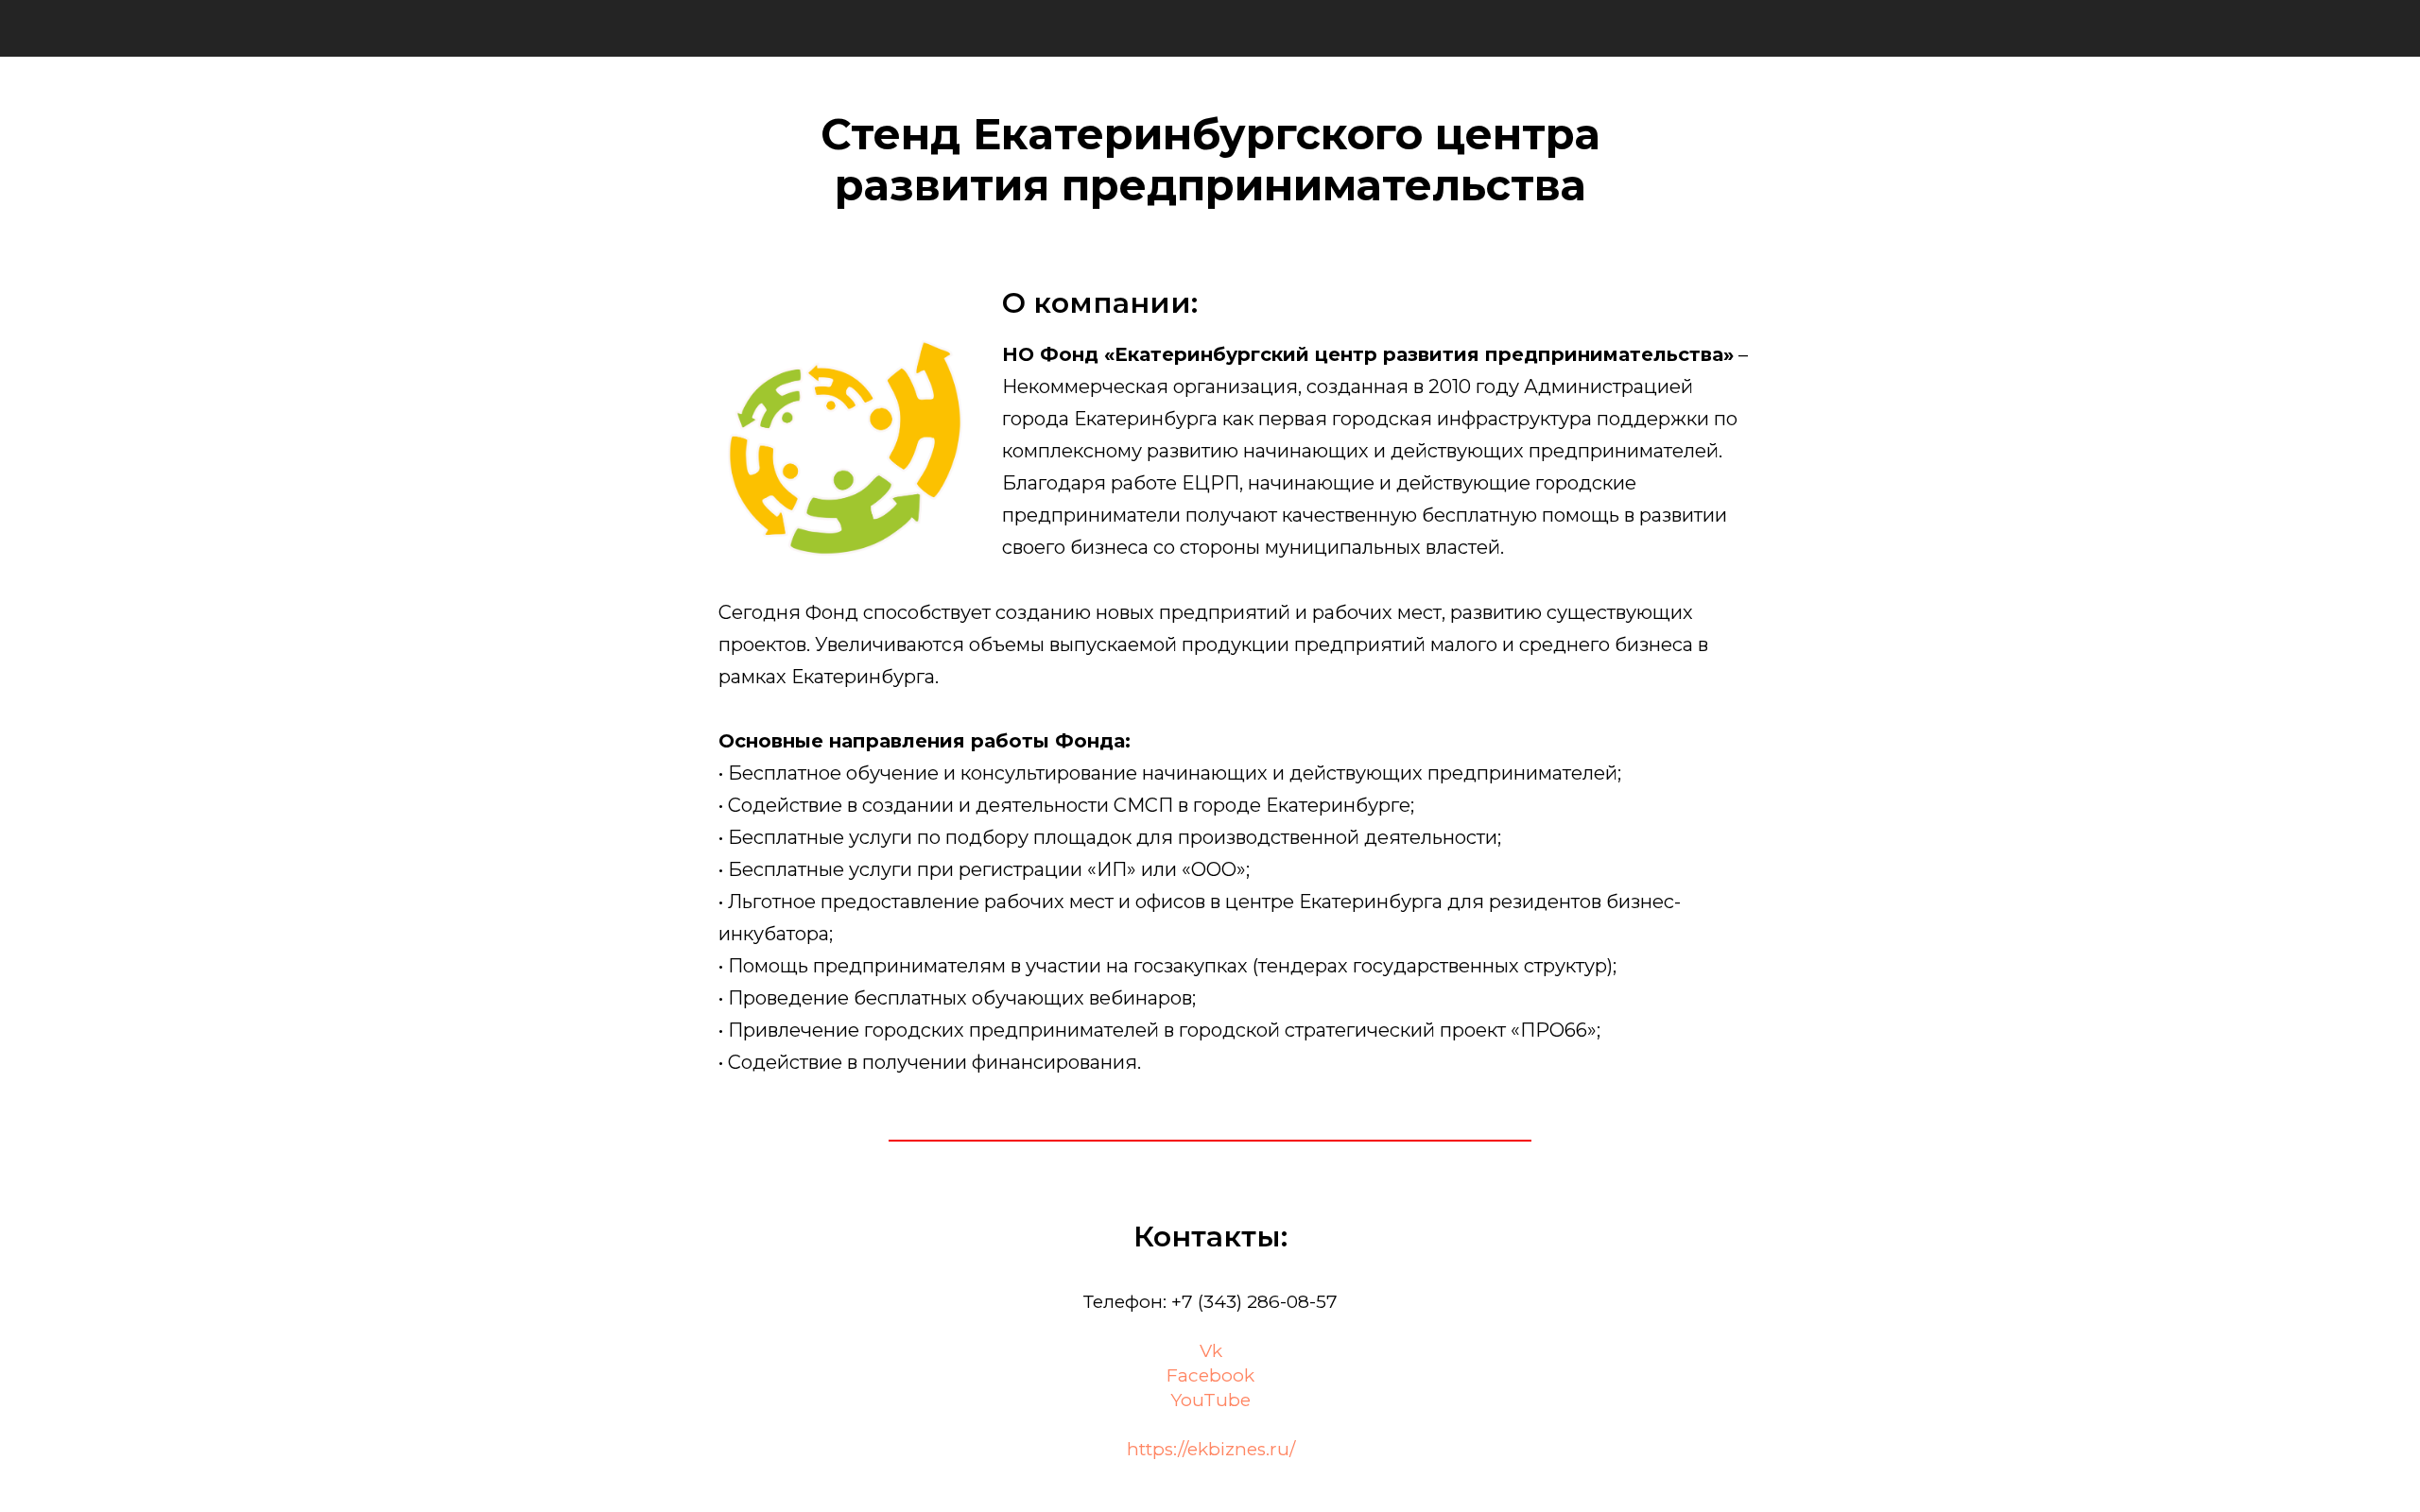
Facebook (1210, 1375)
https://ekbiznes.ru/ (1211, 1449)
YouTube (1210, 1400)
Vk (1211, 1351)
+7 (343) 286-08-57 (1254, 1302)
